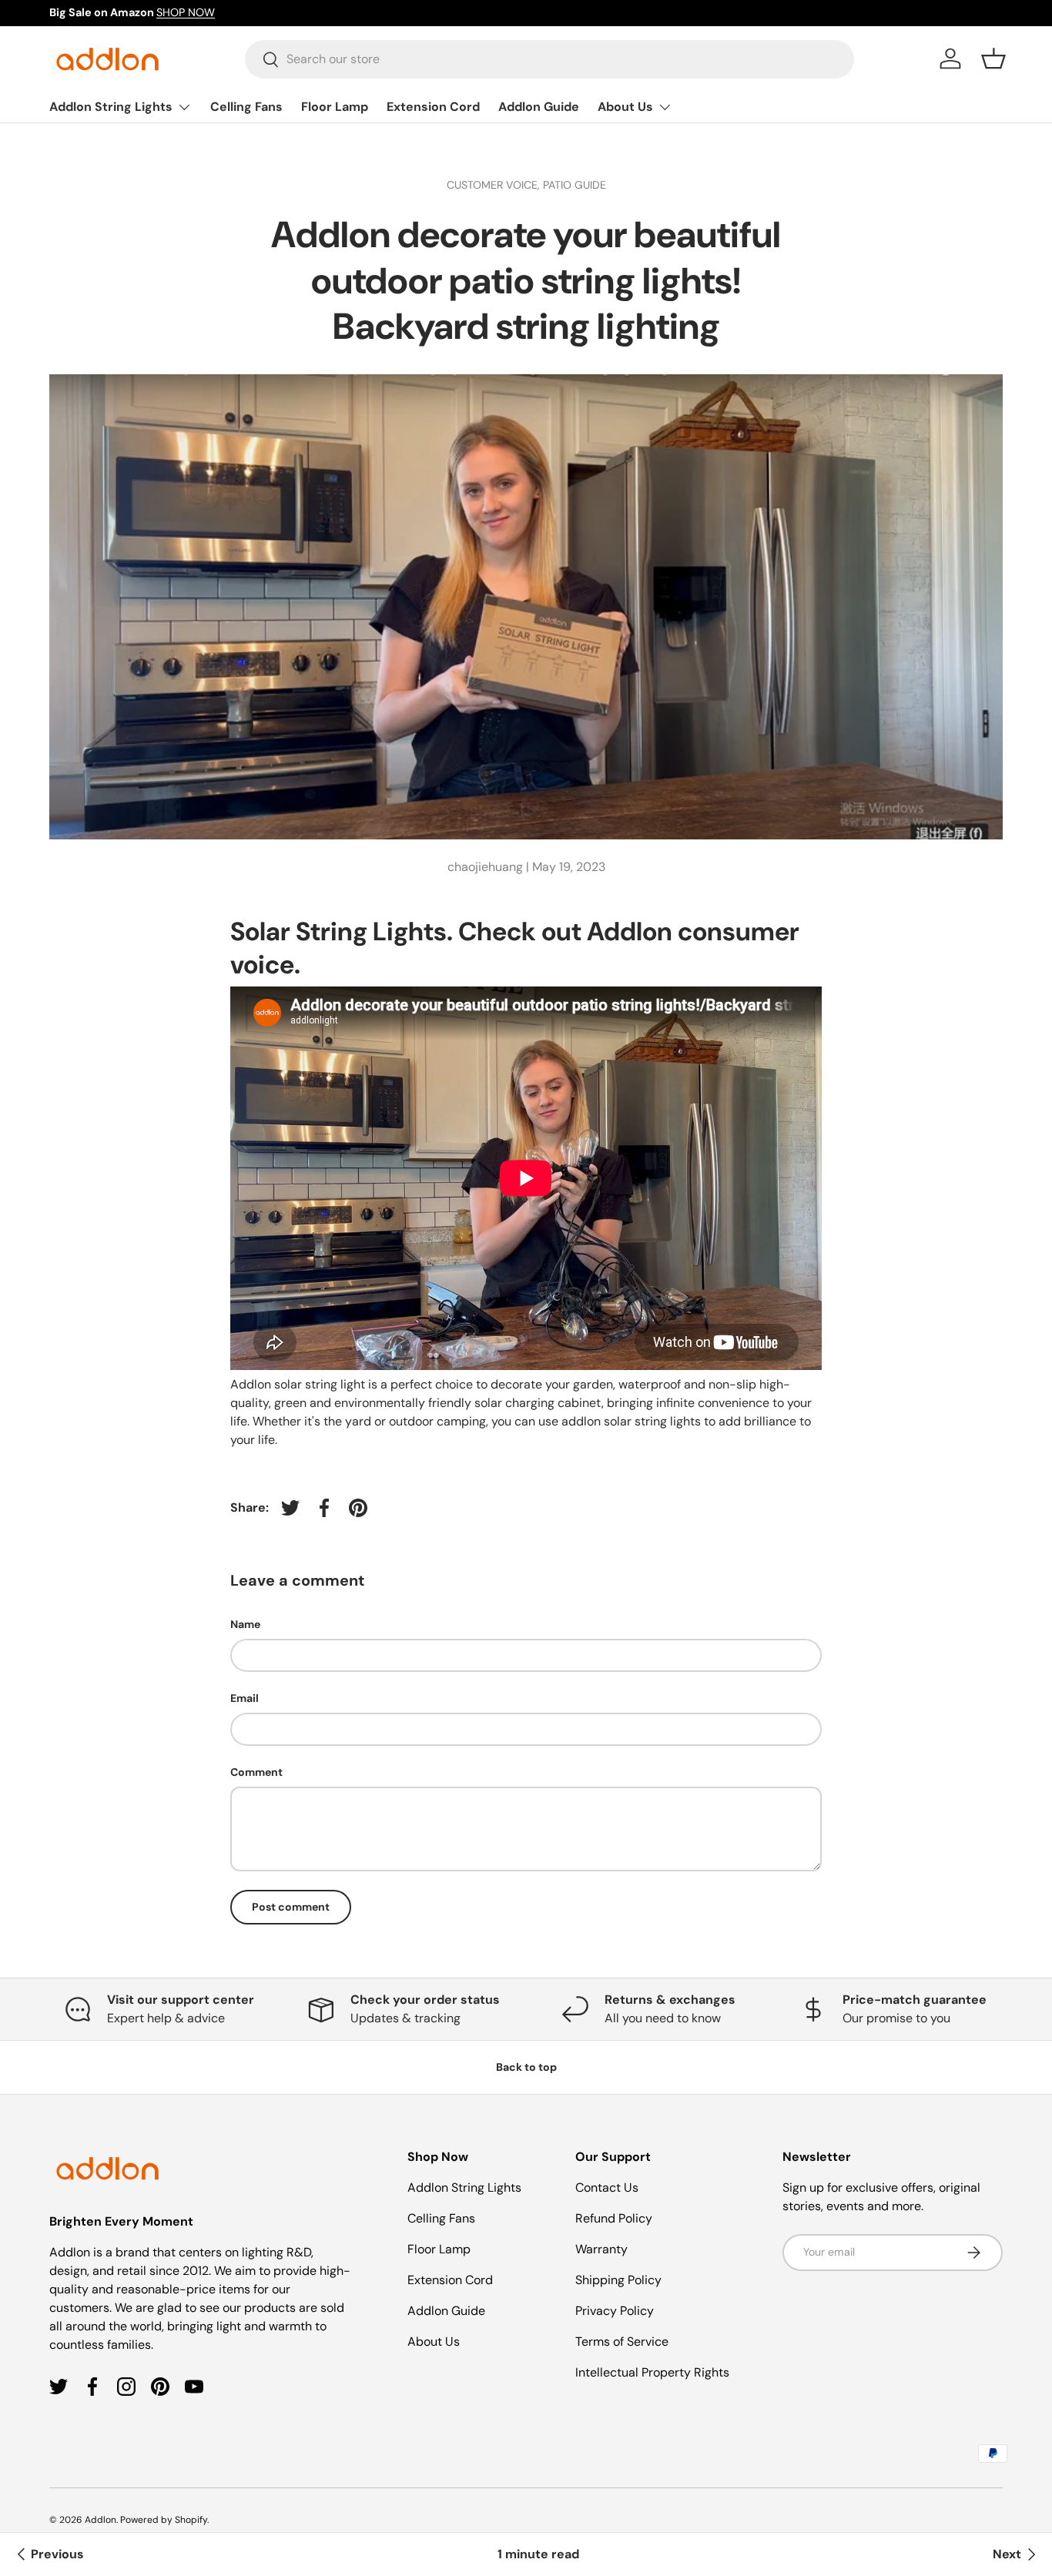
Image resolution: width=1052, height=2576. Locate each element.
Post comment (291, 1907)
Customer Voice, (495, 185)
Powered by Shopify (164, 2520)
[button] (993, 59)
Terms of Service (622, 2342)
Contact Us (607, 2187)
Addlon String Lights (111, 107)
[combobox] (549, 59)
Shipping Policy (618, 2280)
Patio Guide (575, 185)
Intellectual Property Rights (652, 2372)
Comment (256, 1772)
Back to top (526, 2067)
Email (245, 1698)
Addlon (101, 2520)
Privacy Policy (615, 2311)
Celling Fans (246, 107)
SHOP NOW (186, 12)
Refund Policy (614, 2218)
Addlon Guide (539, 107)
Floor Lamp (335, 107)
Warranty (601, 2249)
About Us (625, 107)
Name (245, 1624)
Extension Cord (433, 107)
